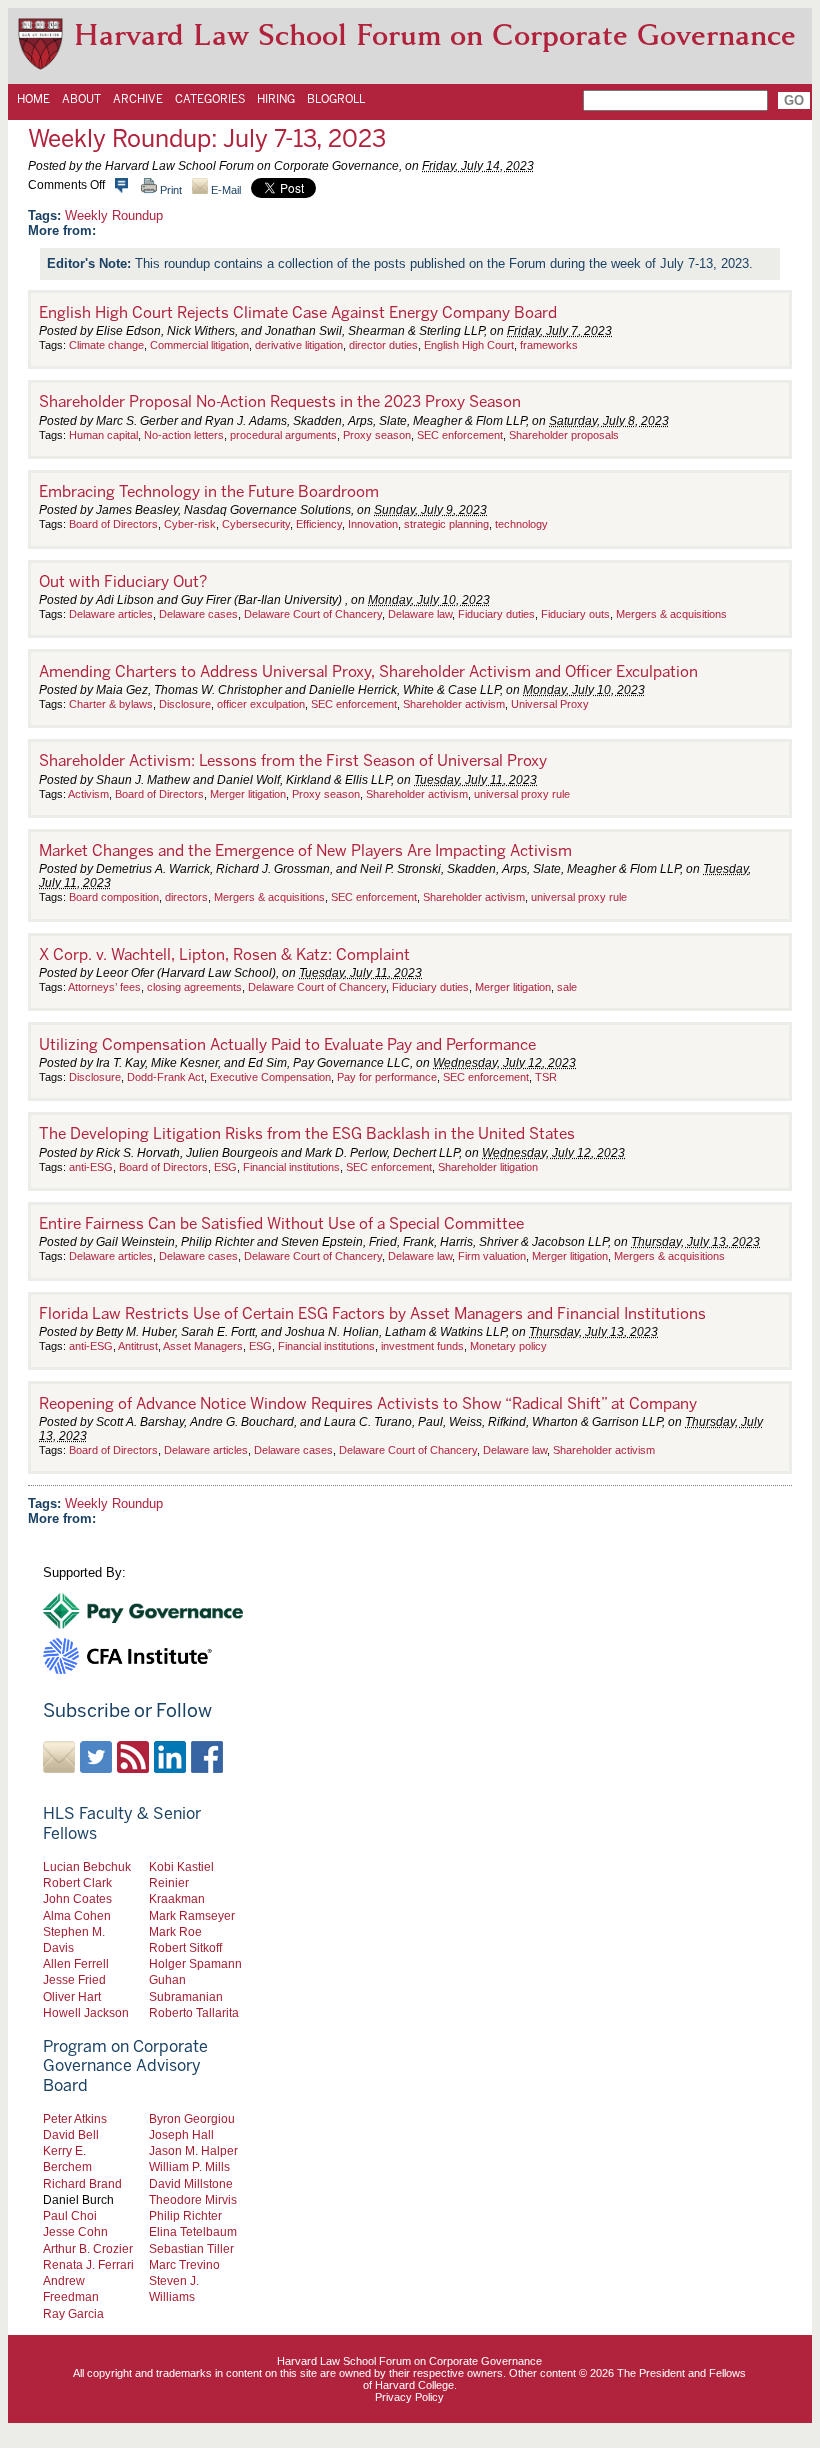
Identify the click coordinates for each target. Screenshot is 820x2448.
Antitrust (138, 1346)
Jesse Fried (74, 1979)
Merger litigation (248, 794)
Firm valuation (492, 1256)
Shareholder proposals (564, 435)
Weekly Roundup (114, 215)
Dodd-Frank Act (165, 1077)
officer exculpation (261, 704)
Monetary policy (508, 1346)
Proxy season (377, 435)
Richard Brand (82, 2183)
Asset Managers (203, 1346)
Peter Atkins (75, 2118)
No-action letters (184, 435)
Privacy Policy (409, 2397)
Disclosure (185, 704)
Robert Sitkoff (185, 1947)
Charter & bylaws (111, 704)
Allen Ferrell (76, 1963)
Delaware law (420, 614)
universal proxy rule (522, 794)
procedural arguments (283, 435)
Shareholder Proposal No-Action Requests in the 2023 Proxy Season (280, 402)
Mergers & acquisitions (671, 614)
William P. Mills (189, 2166)
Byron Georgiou (192, 2118)
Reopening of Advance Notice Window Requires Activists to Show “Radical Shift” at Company (368, 1404)
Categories (210, 99)
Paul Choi (70, 2215)
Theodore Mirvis (193, 2199)
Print (169, 190)
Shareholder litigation (488, 1167)
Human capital (103, 435)
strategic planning (446, 524)
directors (186, 897)
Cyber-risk (190, 524)
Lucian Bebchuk (87, 1866)
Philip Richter (185, 2215)
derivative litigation (299, 345)
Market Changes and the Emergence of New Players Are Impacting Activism (305, 851)
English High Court (469, 345)
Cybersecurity (256, 524)
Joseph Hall (181, 2134)
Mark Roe (175, 1931)
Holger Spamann (195, 1963)
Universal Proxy (550, 704)
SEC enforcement (460, 435)
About (81, 99)
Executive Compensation (270, 1077)
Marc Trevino (184, 2264)
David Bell (71, 2134)
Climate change (106, 345)
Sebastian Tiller (191, 2248)
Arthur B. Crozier (88, 2248)
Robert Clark (77, 1882)
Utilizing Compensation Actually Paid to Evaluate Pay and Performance (287, 1045)
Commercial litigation (199, 345)
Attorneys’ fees (104, 987)
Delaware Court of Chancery (313, 614)
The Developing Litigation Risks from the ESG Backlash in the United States (307, 1134)
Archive (138, 99)
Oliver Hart (72, 1996)
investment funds (422, 1346)
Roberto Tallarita (194, 2012)
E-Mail (224, 190)
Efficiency (319, 524)
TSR (546, 1077)
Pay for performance (387, 1077)
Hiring (276, 99)
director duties (383, 345)
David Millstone (191, 2183)
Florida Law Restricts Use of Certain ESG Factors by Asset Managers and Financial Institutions (372, 1314)
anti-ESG (91, 1167)
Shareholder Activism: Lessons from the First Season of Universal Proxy (293, 761)
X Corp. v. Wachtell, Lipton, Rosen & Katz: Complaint (224, 955)
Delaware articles (111, 614)
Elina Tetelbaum (193, 2231)
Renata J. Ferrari (88, 2264)
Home (33, 99)
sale (567, 987)
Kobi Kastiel (181, 1866)
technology (521, 524)
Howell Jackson (86, 2012)
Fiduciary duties (496, 614)
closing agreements (194, 987)
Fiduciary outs (575, 614)
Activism (88, 794)
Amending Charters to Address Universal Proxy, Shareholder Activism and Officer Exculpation (368, 672)
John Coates (77, 1898)
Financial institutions (291, 1167)
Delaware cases (198, 614)
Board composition (114, 897)
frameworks (549, 345)
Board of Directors (113, 524)
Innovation (373, 524)
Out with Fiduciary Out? (123, 582)
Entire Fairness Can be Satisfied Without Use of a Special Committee (281, 1224)
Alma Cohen (77, 1915)
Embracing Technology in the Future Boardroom (209, 492)
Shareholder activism (454, 704)
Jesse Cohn (75, 2231)
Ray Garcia (73, 2313)
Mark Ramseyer (192, 1915)
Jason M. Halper (193, 2150)
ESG (225, 1167)
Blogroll (336, 99)
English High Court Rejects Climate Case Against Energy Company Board (298, 313)
